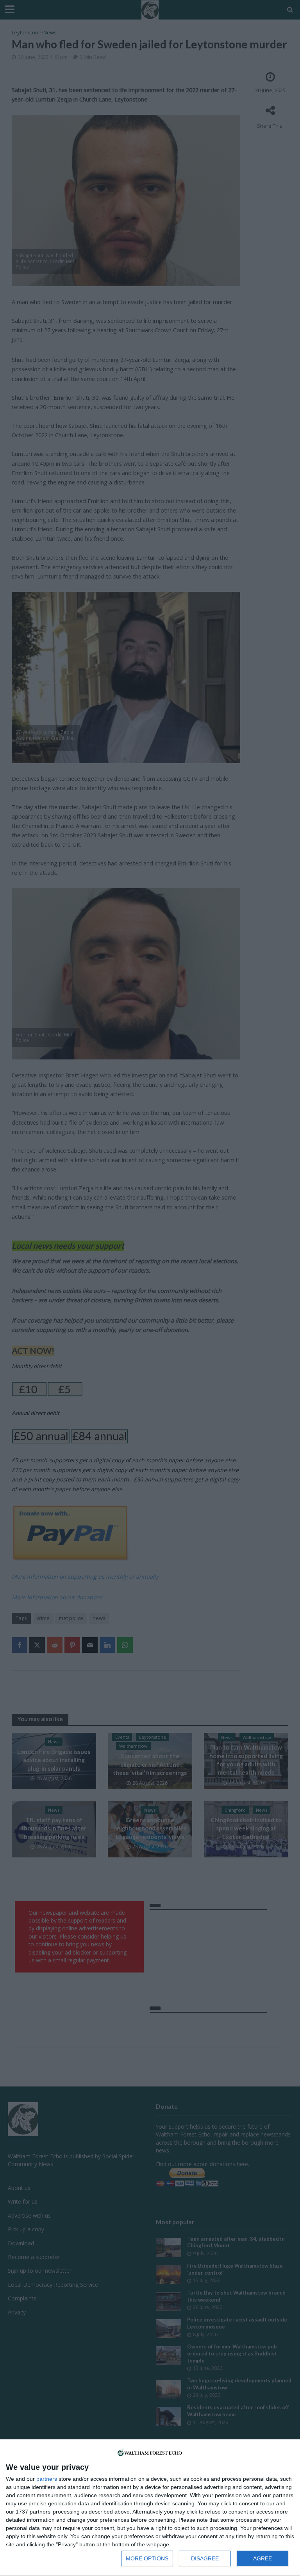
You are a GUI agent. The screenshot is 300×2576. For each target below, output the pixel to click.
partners (47, 2479)
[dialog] (150, 2508)
